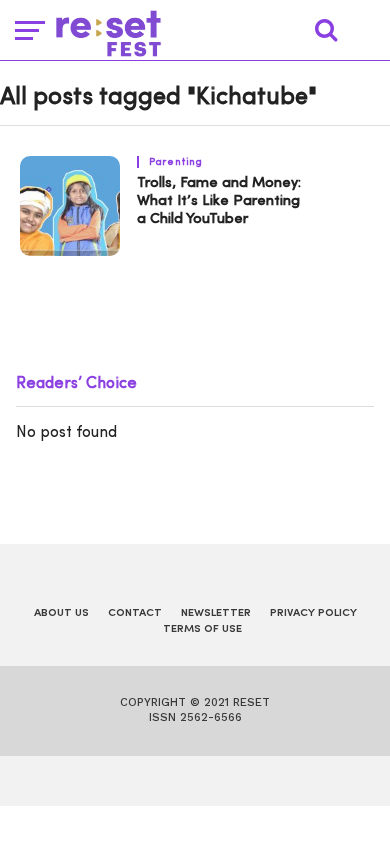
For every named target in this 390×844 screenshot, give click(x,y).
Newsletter (216, 613)
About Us (61, 613)
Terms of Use (202, 629)
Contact (135, 613)
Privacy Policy (313, 613)
